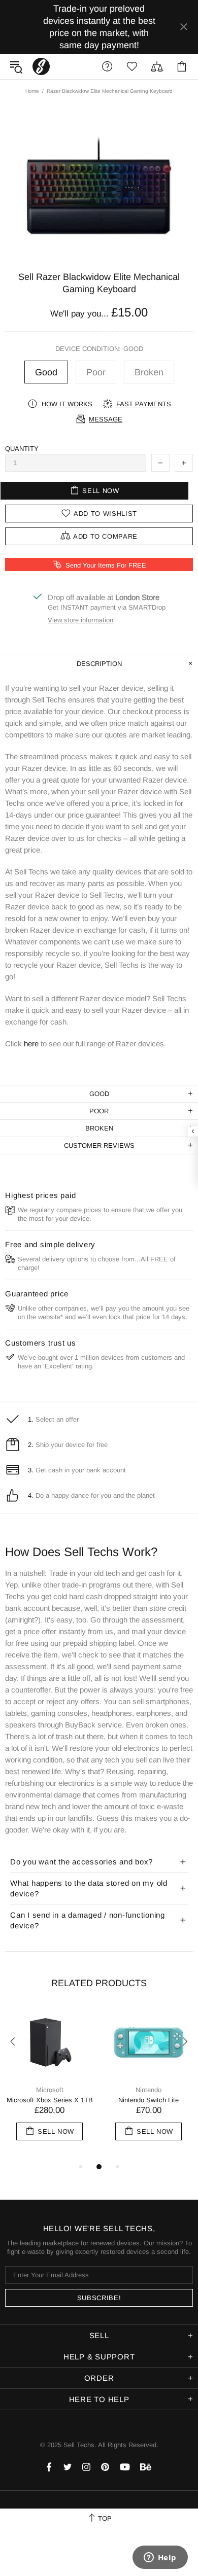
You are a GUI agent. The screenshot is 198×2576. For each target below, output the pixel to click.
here (31, 1044)
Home (32, 91)
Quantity (22, 449)
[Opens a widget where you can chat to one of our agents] (160, 2558)
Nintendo (148, 2090)
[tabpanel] (49, 2084)
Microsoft (50, 2090)
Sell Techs (41, 66)
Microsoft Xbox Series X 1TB (50, 2100)
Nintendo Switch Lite (148, 2100)
